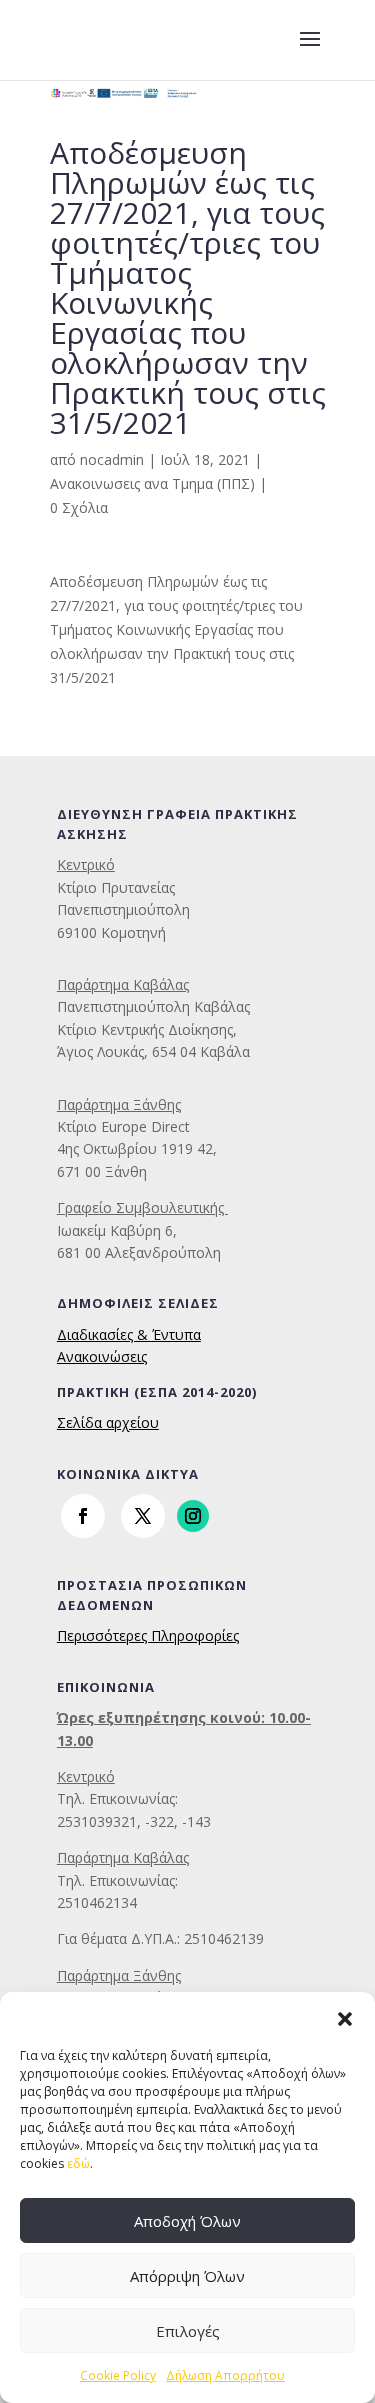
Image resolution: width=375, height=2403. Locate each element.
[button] (345, 2017)
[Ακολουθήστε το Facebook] (83, 1516)
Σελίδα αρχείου (108, 1422)
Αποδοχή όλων (187, 2221)
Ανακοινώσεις (102, 1356)
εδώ (78, 2163)
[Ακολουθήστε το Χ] (143, 1516)
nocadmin (112, 459)
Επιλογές (188, 2331)
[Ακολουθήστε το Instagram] (193, 1516)
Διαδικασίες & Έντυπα (129, 1334)
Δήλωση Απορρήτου (225, 2375)
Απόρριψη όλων (187, 2276)
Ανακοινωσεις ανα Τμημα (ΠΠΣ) (152, 483)
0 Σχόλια (79, 507)
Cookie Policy (118, 2375)
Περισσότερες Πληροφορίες (148, 1635)
